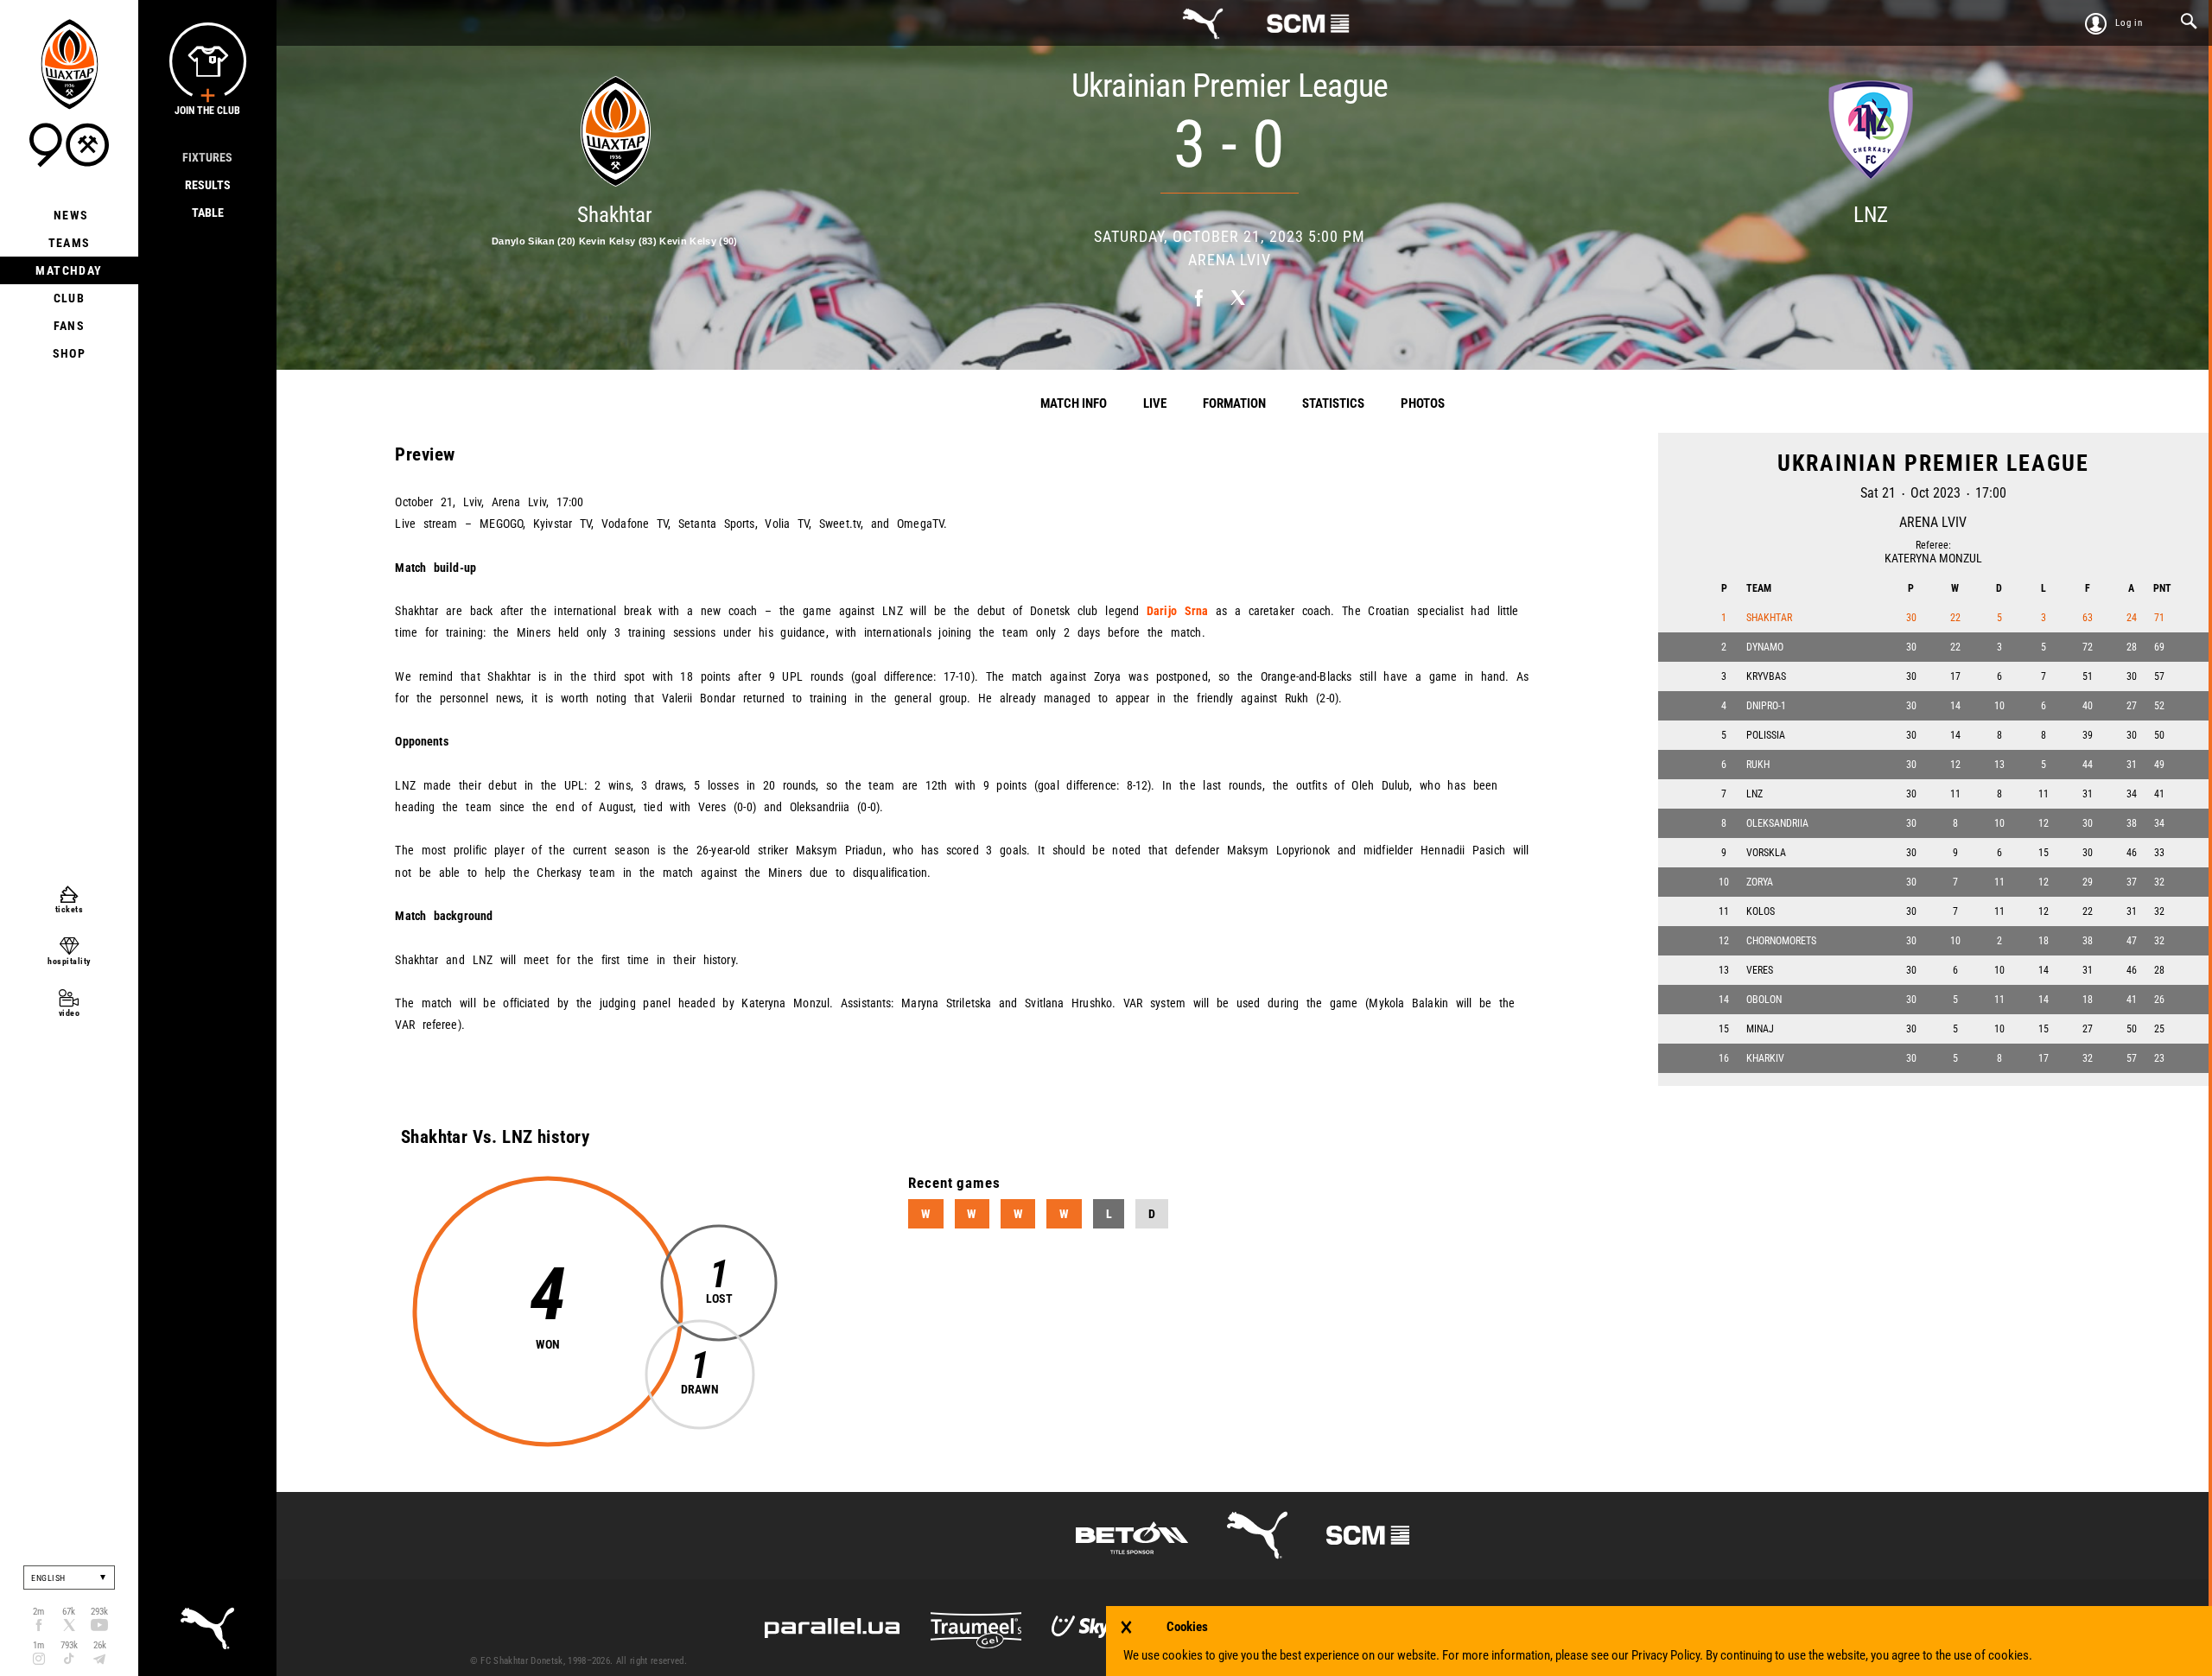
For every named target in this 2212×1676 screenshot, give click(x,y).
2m (38, 1612)
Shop (70, 353)
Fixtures (207, 157)
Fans (70, 326)
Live (1155, 403)
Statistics (1333, 403)
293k (99, 1612)
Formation (1234, 403)
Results (208, 185)
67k (69, 1612)
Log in (2129, 23)
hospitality (69, 961)
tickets (70, 909)
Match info (1074, 403)
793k (69, 1645)
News (70, 215)
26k (100, 1645)
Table (208, 213)
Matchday (69, 270)
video (70, 1013)
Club (70, 298)
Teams (70, 243)
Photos (1423, 403)
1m (38, 1645)
